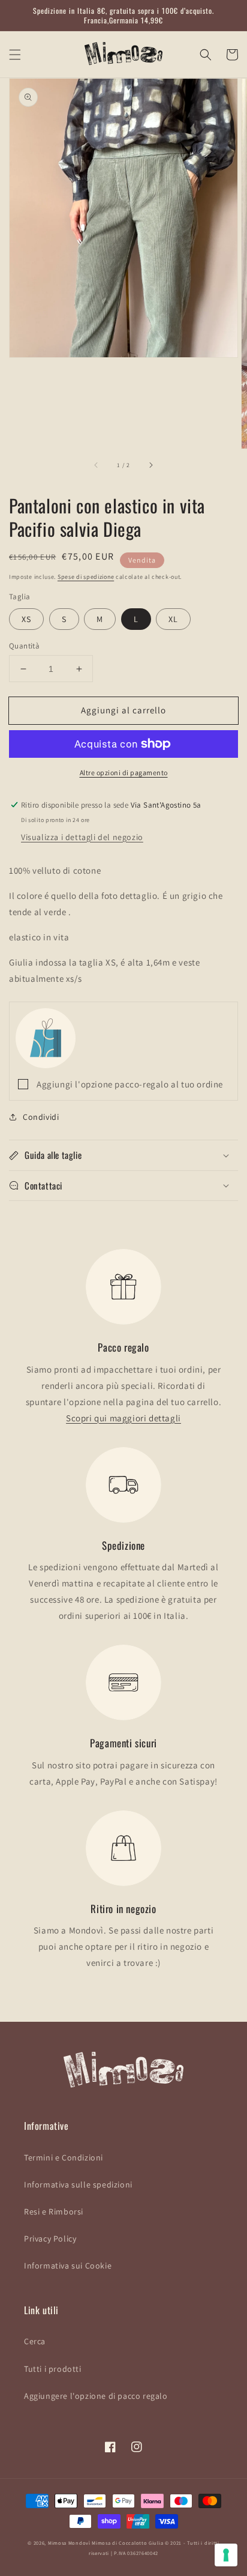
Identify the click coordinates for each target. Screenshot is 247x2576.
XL (173, 619)
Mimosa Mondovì (69, 2543)
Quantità (24, 646)
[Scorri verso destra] (150, 465)
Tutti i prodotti (53, 2369)
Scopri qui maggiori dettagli (123, 1418)
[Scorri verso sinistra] (97, 465)
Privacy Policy (50, 2239)
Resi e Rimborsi (54, 2212)
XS (26, 619)
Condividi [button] (41, 1117)
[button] (15, 55)
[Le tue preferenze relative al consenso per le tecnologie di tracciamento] (226, 2555)
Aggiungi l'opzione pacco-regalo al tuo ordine (130, 1084)
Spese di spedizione (86, 577)
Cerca (35, 2341)
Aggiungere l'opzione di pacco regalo (96, 2396)
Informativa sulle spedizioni (78, 2184)
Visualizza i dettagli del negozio (82, 837)
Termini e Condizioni (64, 2157)
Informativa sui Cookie (68, 2266)
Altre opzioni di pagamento (124, 772)
